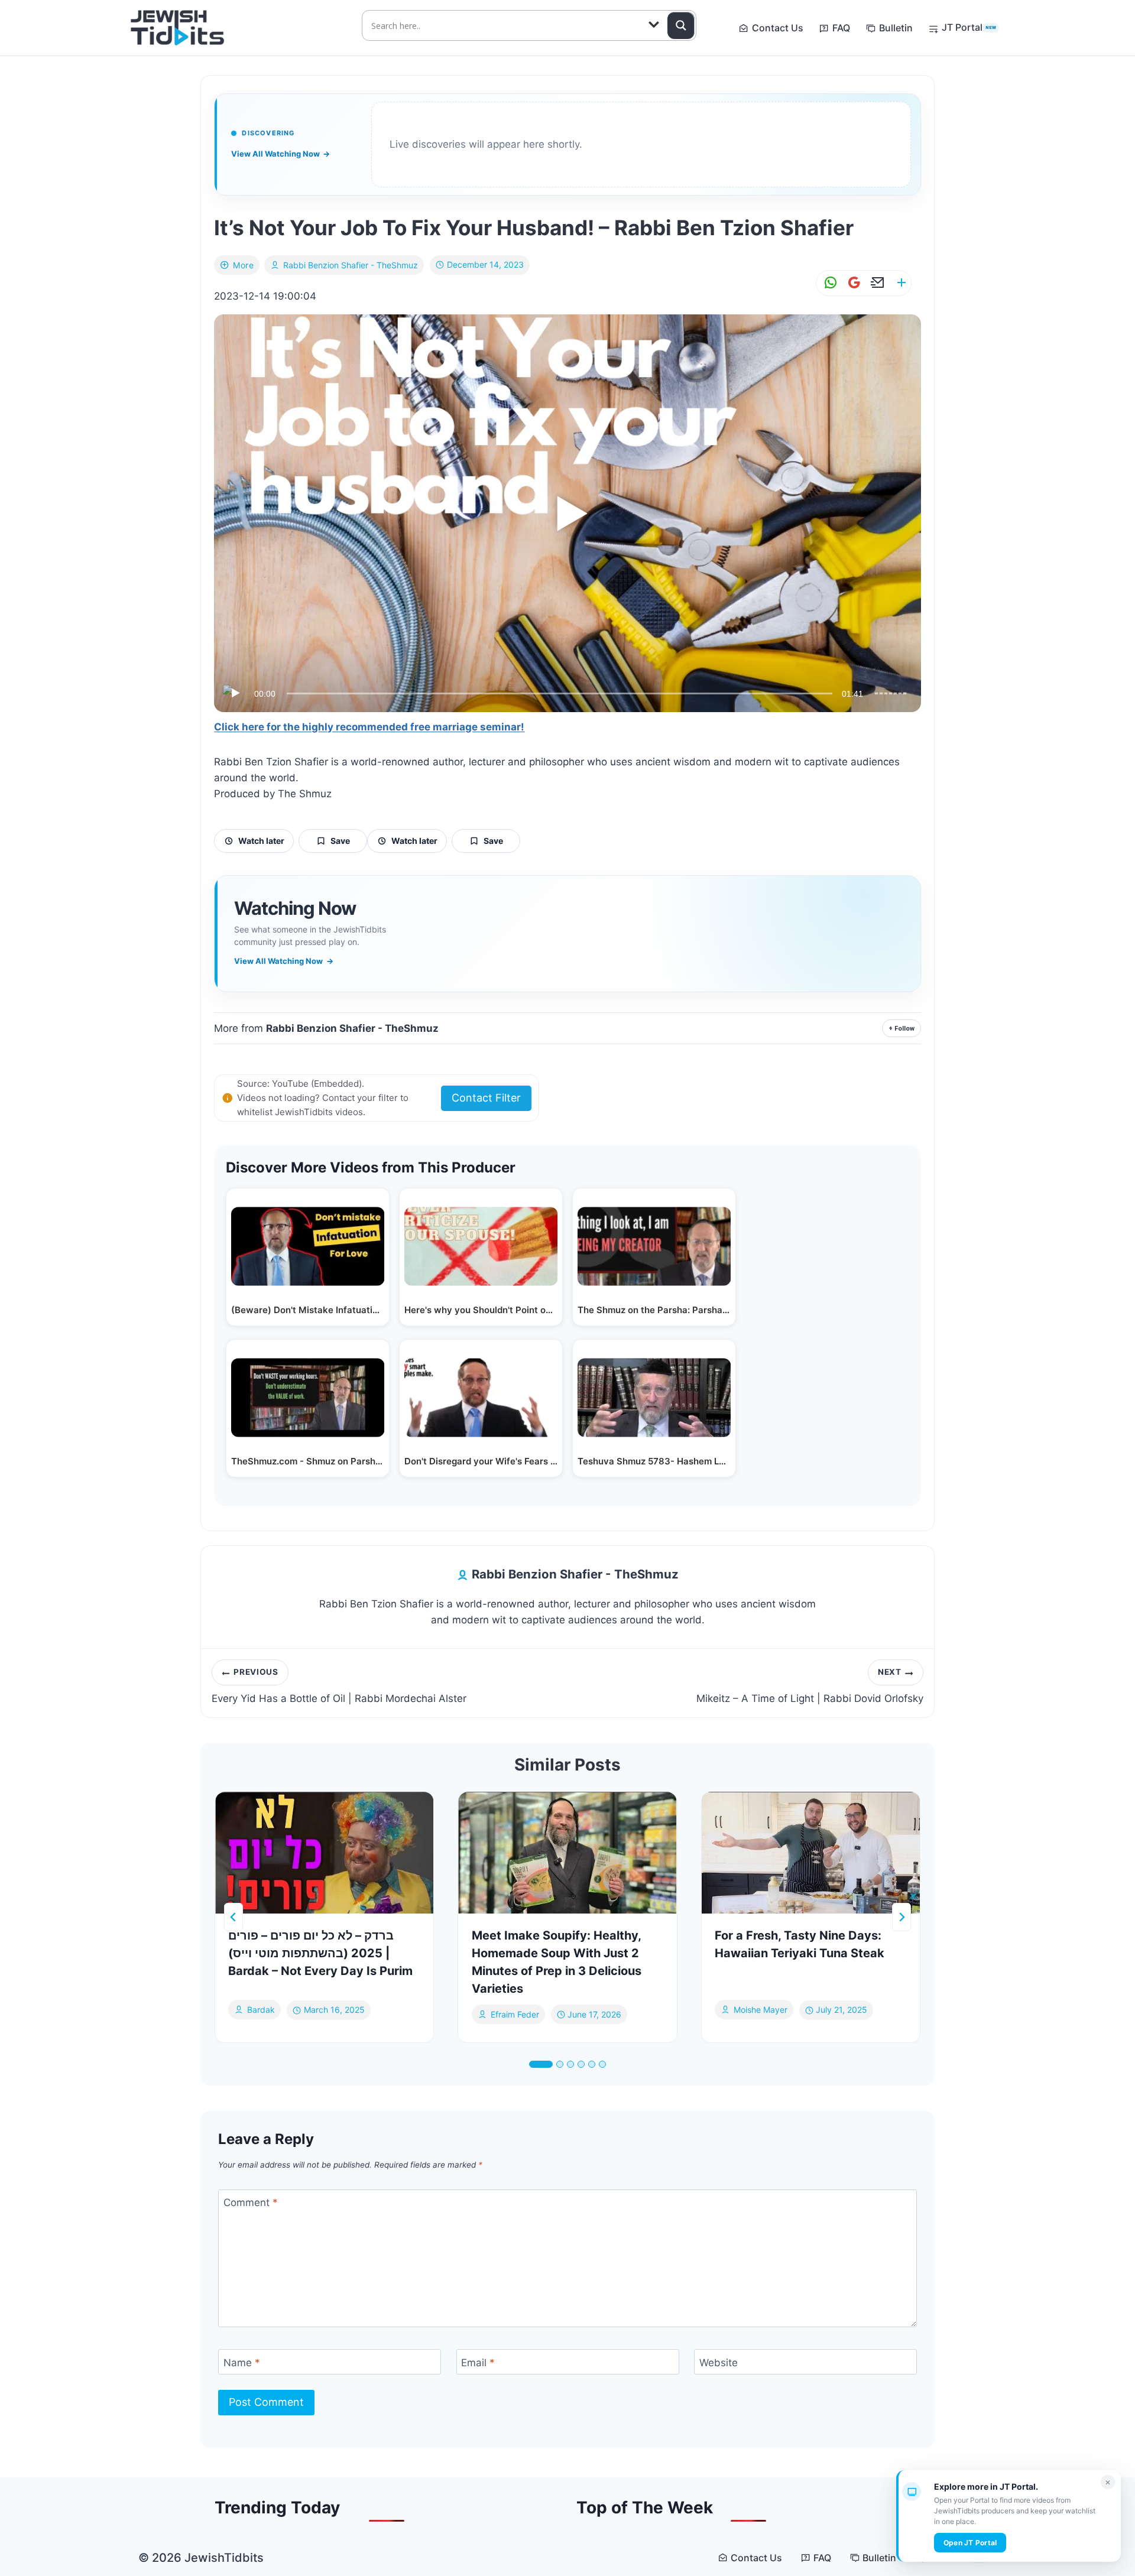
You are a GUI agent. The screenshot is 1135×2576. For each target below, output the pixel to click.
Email (478, 2363)
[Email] (875, 283)
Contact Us (778, 28)
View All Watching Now (280, 154)
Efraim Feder (515, 2014)
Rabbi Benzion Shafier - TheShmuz (351, 265)
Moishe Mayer (761, 2010)
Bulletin (896, 28)
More (243, 265)
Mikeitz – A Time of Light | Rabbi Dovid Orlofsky (810, 1685)
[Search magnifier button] (681, 25)
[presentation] (324, 1853)
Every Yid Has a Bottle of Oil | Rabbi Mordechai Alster (339, 1685)
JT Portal (969, 27)
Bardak (261, 2010)
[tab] (541, 2064)
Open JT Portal (970, 2543)
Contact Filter (486, 1098)
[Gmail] (852, 283)
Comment (251, 2203)
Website (719, 2363)
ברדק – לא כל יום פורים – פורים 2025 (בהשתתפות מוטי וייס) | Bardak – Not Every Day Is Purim (320, 1953)
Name (242, 2363)
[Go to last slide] (234, 1917)
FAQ (841, 28)
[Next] (901, 1917)
